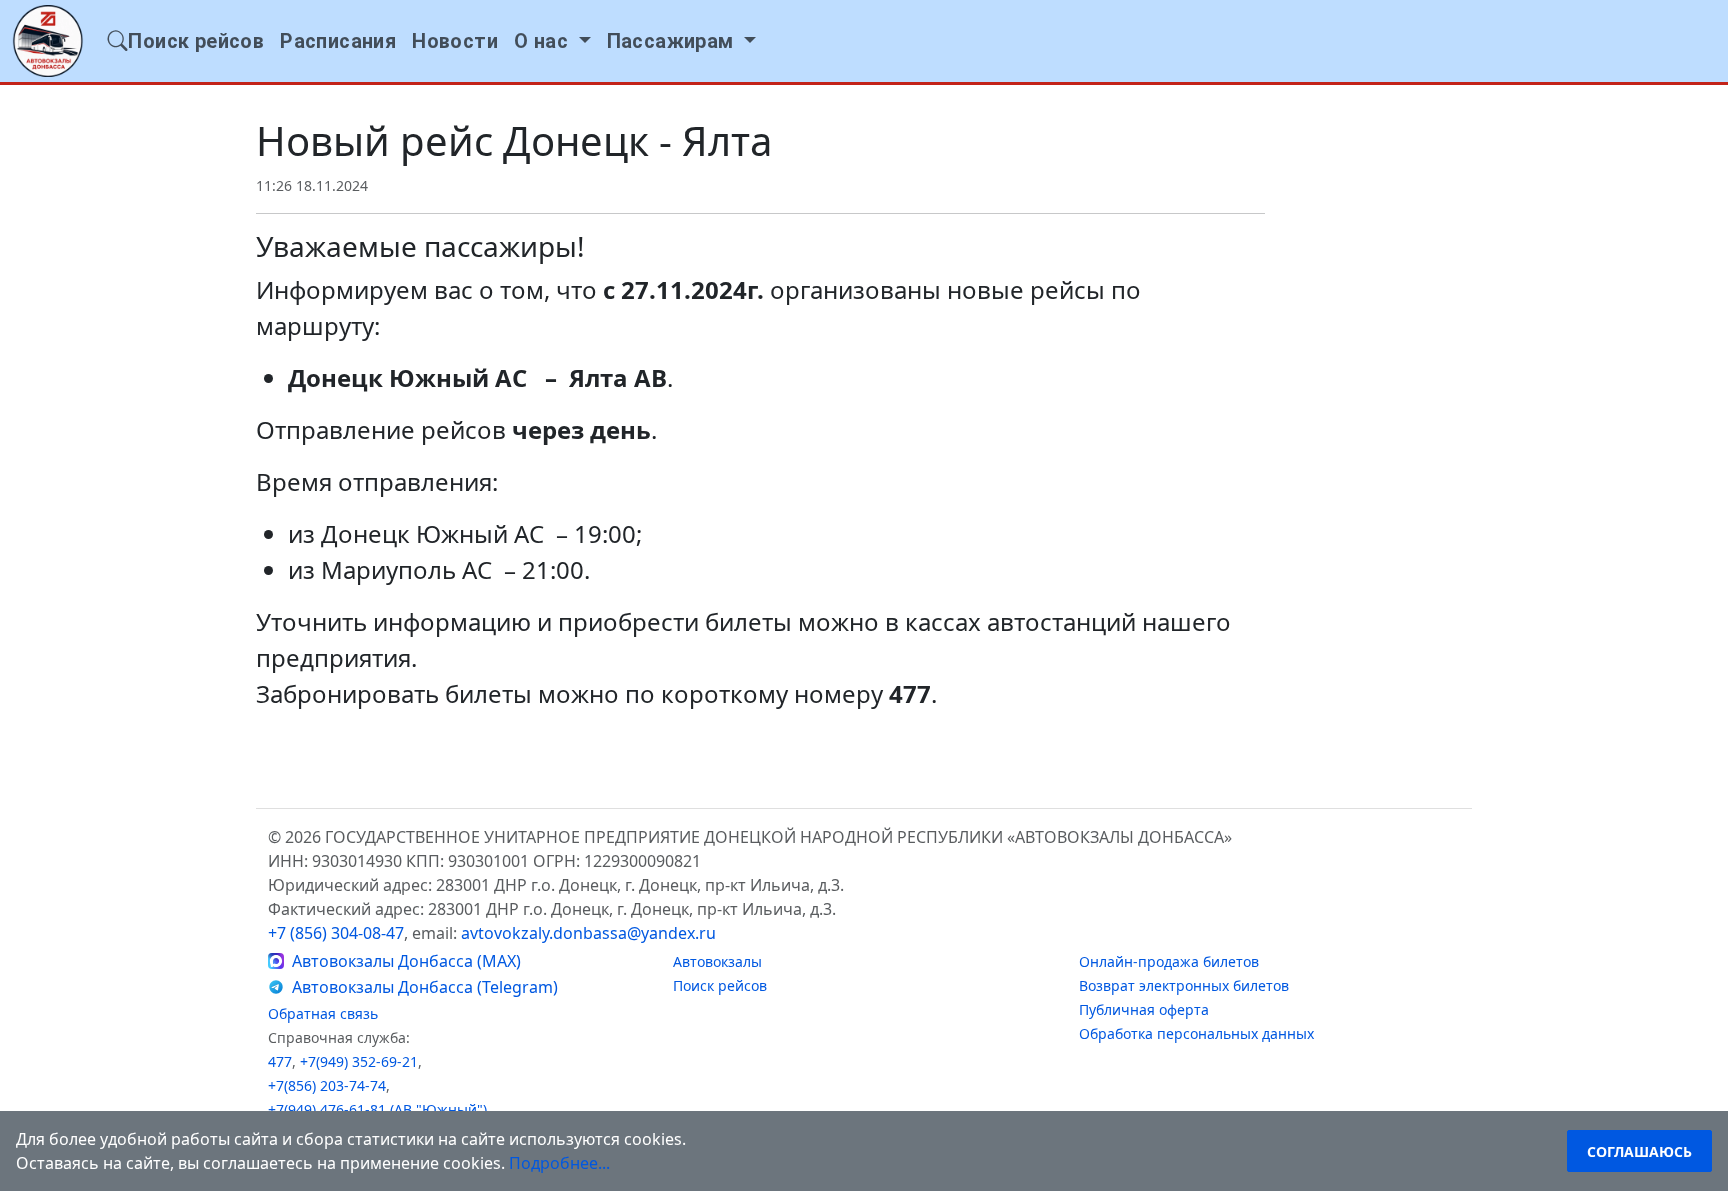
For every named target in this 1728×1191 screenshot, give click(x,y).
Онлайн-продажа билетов (1169, 961)
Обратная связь (323, 1013)
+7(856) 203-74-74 (327, 1085)
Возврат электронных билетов (1184, 985)
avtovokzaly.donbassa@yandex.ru (588, 933)
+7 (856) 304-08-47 (336, 933)
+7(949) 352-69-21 (359, 1061)
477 (280, 1061)
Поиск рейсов (720, 985)
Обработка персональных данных (1196, 1033)
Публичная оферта (1144, 1009)
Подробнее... (559, 1163)
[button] (552, 41)
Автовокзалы (717, 961)
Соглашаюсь (1639, 1151)
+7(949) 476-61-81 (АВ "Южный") (377, 1109)
